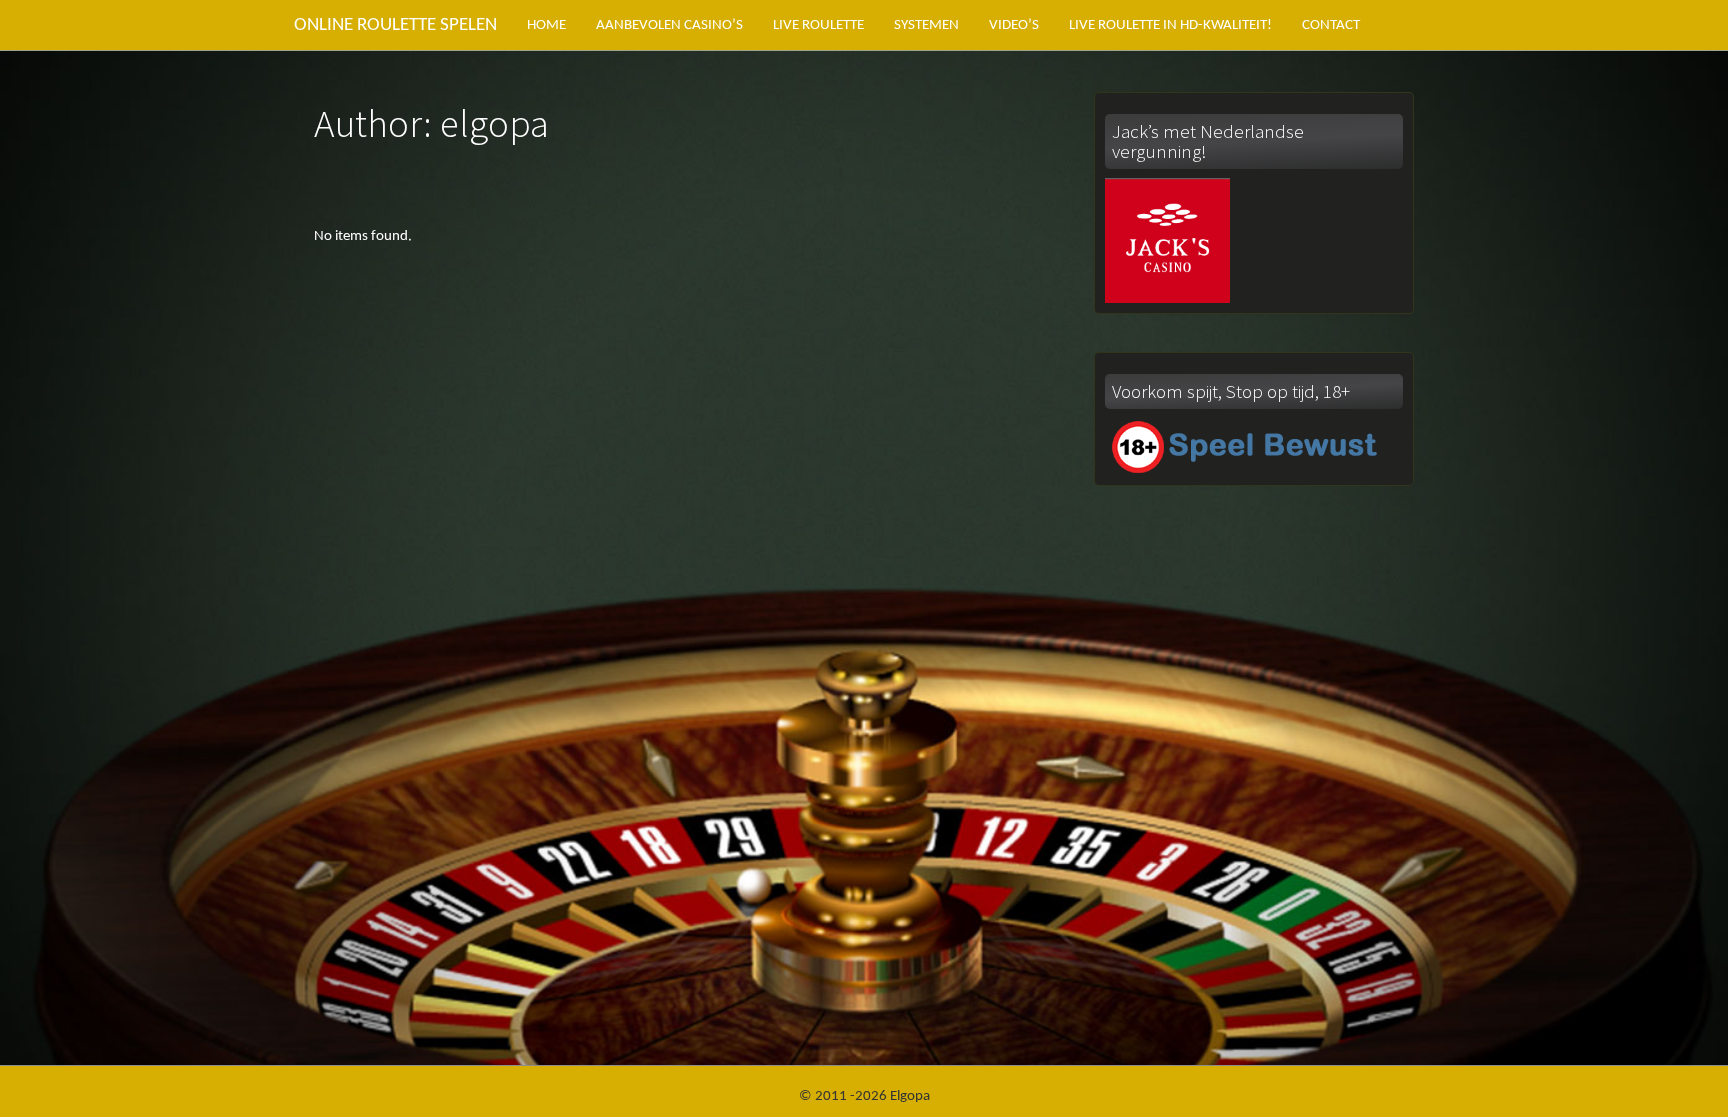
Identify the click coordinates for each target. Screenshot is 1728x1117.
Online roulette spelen (395, 25)
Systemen (926, 25)
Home (546, 25)
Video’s (1014, 25)
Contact (1331, 25)
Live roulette (818, 25)
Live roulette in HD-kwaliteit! (1170, 25)
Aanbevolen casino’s (669, 25)
